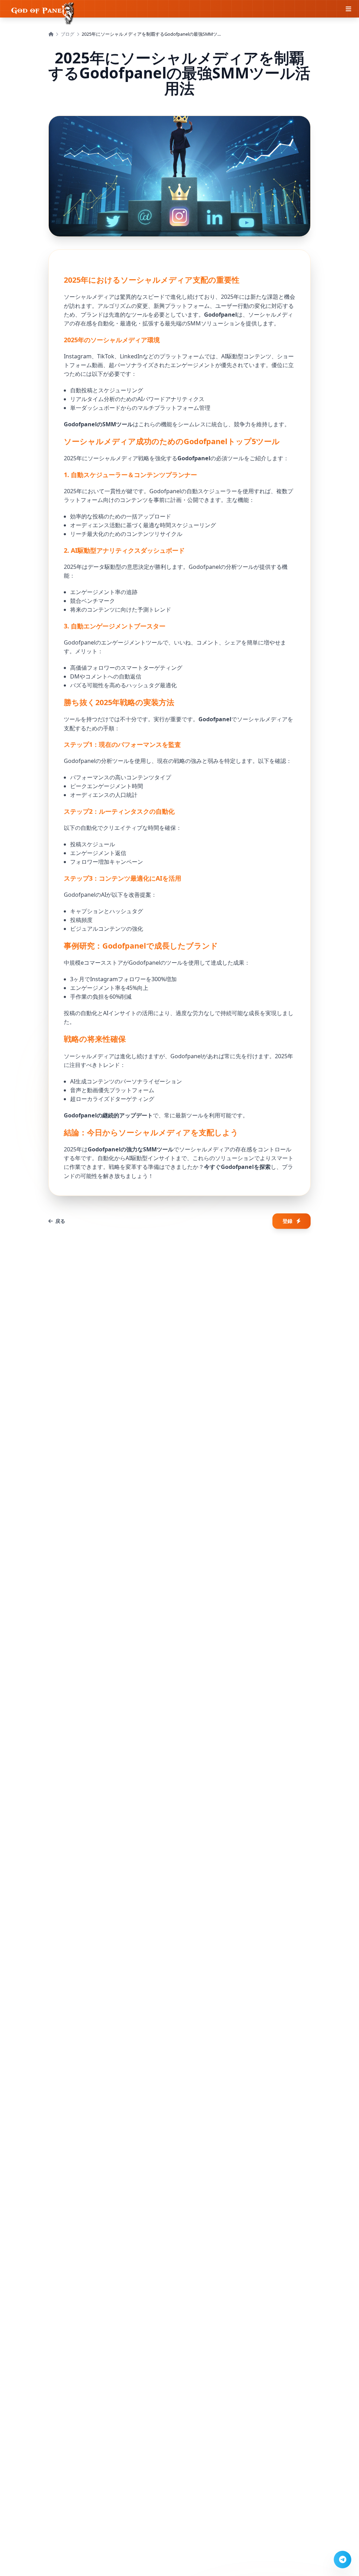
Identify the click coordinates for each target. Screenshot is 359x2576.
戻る (60, 1221)
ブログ (67, 34)
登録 (287, 1221)
